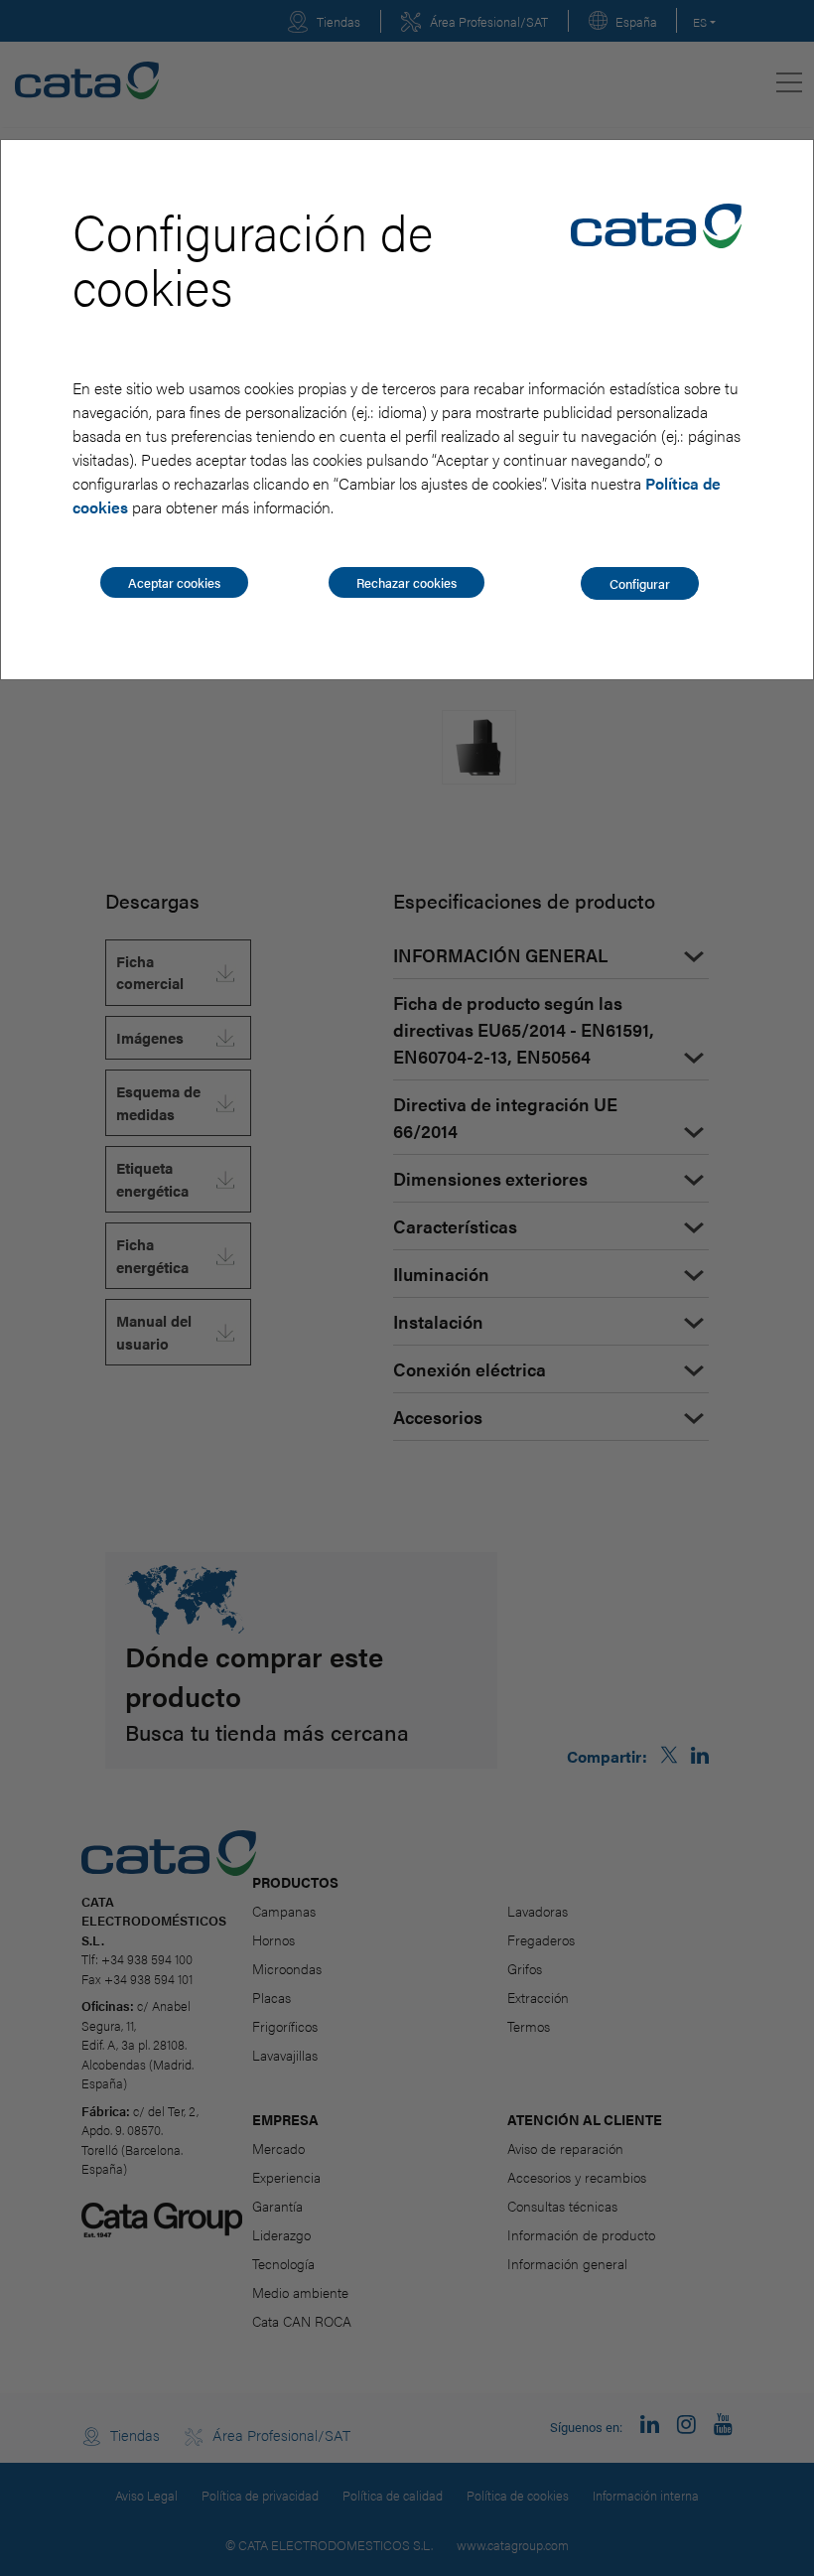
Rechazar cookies (407, 582)
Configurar (640, 583)
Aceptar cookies (174, 582)
